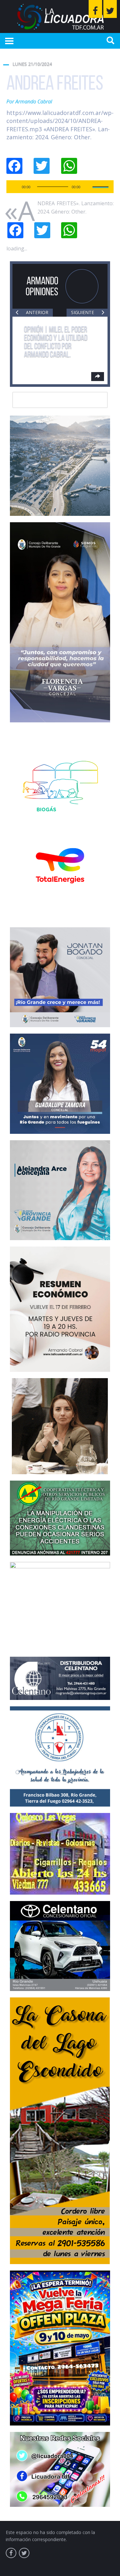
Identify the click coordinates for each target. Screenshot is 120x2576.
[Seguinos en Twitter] (110, 9)
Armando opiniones (42, 286)
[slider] (101, 186)
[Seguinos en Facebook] (95, 9)
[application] (60, 187)
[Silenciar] (87, 187)
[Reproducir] (15, 187)
